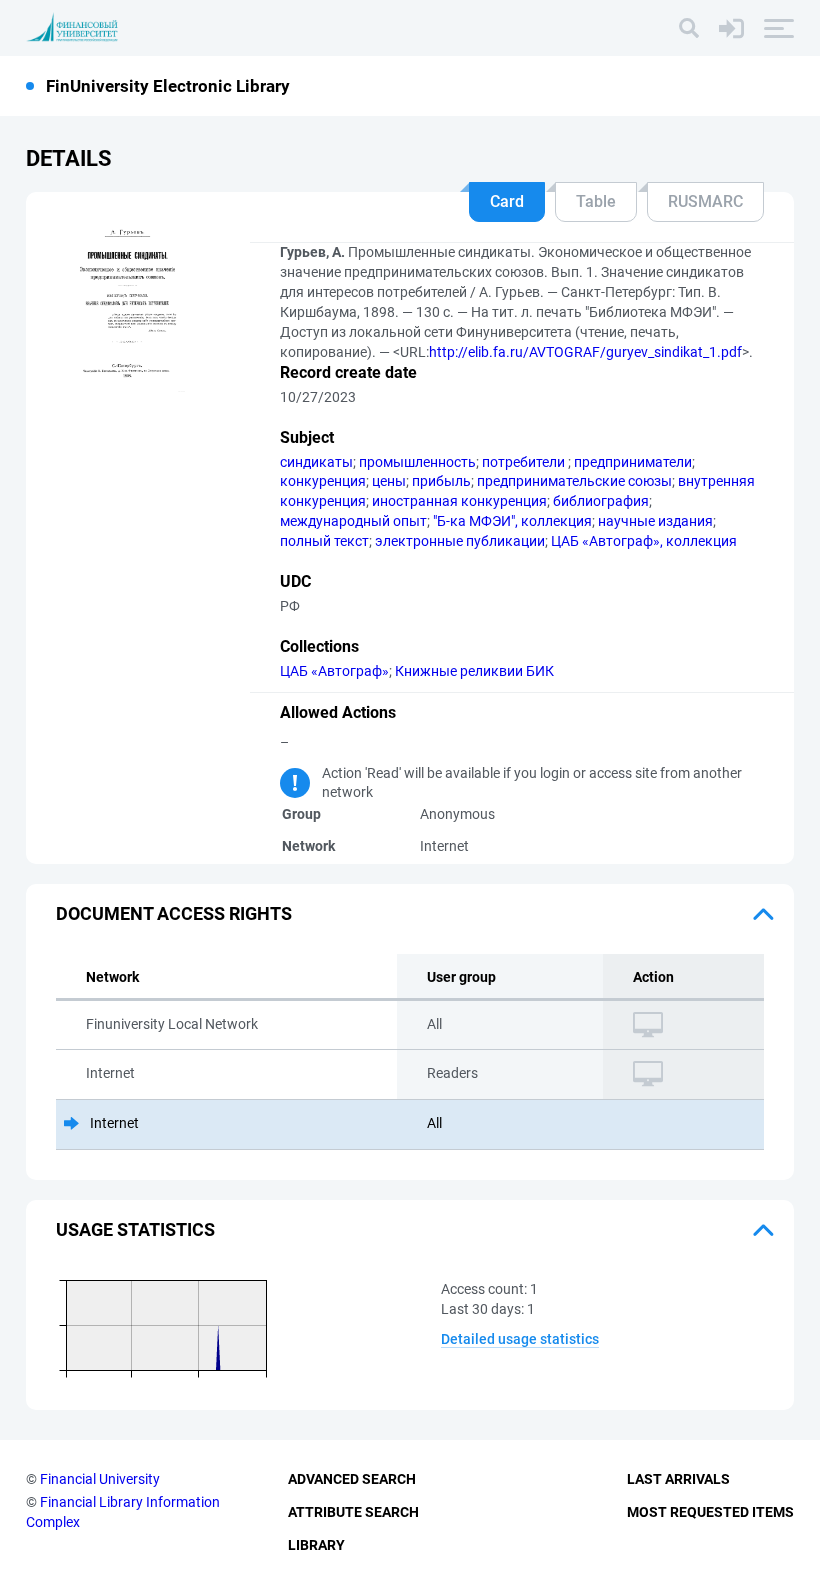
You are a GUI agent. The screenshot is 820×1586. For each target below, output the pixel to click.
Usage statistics (135, 1229)
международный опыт (353, 521)
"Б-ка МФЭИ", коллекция (512, 521)
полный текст (324, 541)
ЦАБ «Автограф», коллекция (644, 541)
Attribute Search (353, 1512)
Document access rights (174, 913)
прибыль (441, 481)
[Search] (689, 28)
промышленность (417, 462)
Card (507, 201)
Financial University (100, 1479)
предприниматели (633, 462)
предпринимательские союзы (574, 481)
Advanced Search (352, 1479)
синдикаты (316, 462)
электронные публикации (460, 541)
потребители (525, 462)
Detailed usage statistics (520, 1339)
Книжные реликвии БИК (474, 671)
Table (596, 201)
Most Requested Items (710, 1512)
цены (389, 481)
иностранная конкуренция (459, 501)
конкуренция (323, 481)
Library (316, 1545)
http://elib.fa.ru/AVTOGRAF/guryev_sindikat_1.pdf (585, 352)
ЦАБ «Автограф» (334, 671)
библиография (601, 501)
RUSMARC (705, 201)
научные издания (655, 521)
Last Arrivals (678, 1479)
